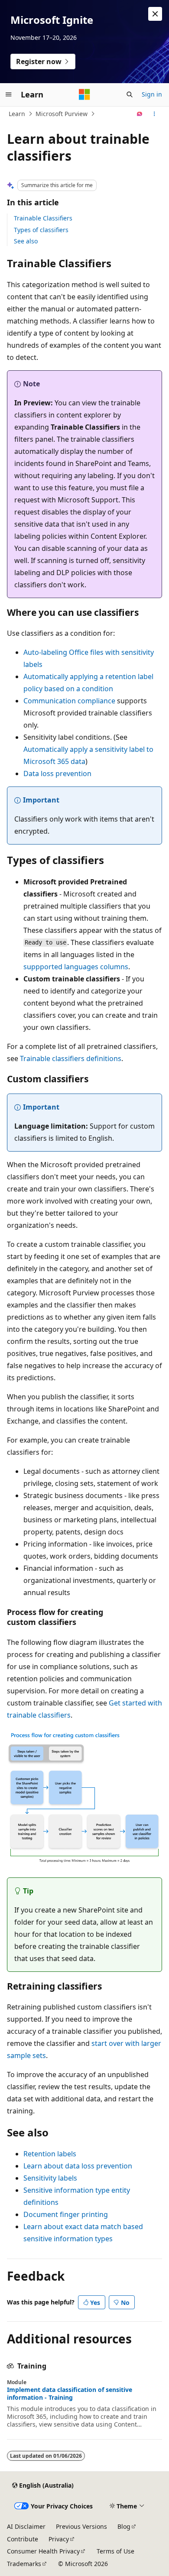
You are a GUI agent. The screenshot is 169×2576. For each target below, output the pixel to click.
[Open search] (130, 94)
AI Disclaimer (26, 2526)
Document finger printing (66, 2214)
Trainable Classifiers (43, 218)
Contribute (23, 2539)
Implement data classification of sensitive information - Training (70, 2394)
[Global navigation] (9, 94)
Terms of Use (115, 2551)
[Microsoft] (84, 94)
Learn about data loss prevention (78, 2166)
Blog (124, 2526)
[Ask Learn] (140, 114)
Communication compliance (69, 701)
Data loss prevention (57, 773)
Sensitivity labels (50, 2178)
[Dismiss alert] (155, 14)
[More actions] (154, 114)
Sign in (152, 94)
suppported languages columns (76, 967)
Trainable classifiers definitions (71, 1058)
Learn (17, 114)
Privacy (59, 2539)
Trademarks (24, 2564)
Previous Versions (81, 2526)
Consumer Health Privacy (43, 2551)
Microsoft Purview (62, 114)
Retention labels (50, 2154)
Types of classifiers (41, 230)
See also (26, 241)
